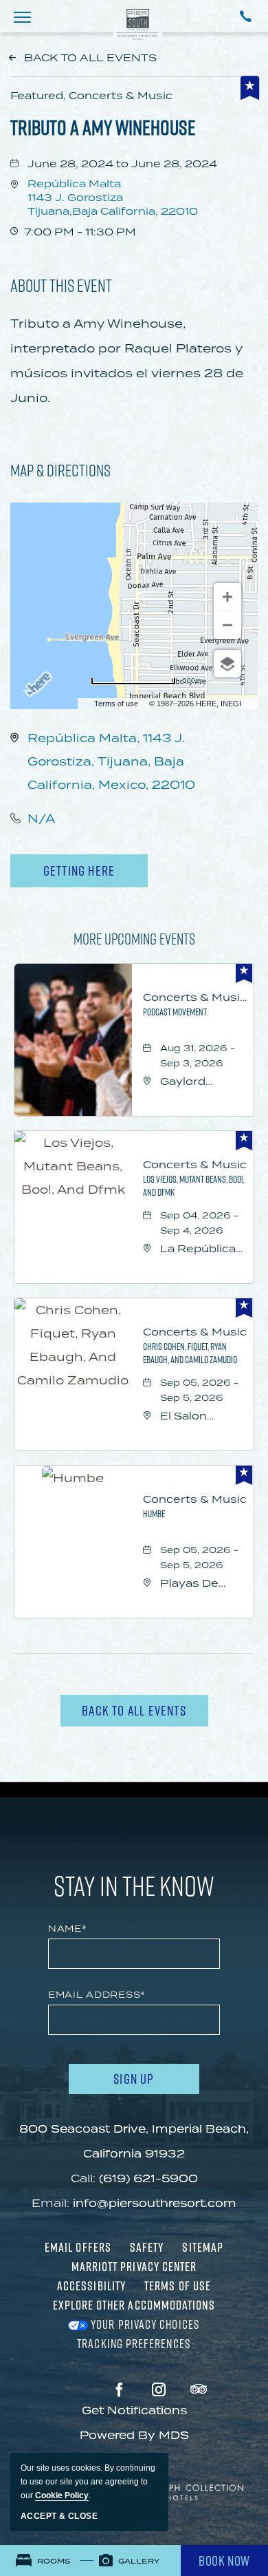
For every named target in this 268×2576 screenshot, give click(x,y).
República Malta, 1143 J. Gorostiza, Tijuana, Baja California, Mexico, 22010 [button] (111, 761)
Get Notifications (134, 2410)
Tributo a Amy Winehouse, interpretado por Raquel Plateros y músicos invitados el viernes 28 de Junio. (127, 361)
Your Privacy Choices (144, 2324)
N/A (41, 819)
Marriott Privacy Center (134, 2266)
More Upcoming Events (134, 939)
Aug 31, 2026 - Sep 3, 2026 (198, 1056)
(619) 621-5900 (148, 2178)
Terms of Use (178, 2285)
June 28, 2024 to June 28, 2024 (122, 163)
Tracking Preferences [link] (134, 2343)
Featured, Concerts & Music (91, 95)
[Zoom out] (227, 625)
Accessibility (91, 2285)
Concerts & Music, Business (195, 997)
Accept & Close (59, 2516)
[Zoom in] (227, 597)
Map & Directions (60, 470)
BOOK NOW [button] (224, 2561)
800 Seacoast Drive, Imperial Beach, (134, 2141)
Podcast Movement (175, 1012)
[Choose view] (227, 664)
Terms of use (116, 704)
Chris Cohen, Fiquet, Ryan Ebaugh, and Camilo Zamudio (190, 1353)
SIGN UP (153, 2081)
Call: (83, 2178)
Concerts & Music (195, 1164)
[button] (22, 17)
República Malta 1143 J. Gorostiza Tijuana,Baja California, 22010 (113, 197)
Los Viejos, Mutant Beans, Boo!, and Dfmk (193, 1185)
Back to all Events (90, 57)
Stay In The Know (134, 1886)
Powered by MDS (134, 2435)
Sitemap (203, 2247)
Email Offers (78, 2247)
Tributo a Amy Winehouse (103, 127)
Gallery (138, 2561)
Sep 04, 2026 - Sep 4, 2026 (199, 1223)
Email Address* (97, 1995)
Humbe (154, 1513)
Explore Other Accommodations (134, 2305)
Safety (147, 2247)
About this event (61, 285)
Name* (68, 1929)
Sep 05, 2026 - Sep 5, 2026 (199, 1390)
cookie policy (62, 2495)
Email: (51, 2203)
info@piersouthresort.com (155, 2203)
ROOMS (53, 2561)
